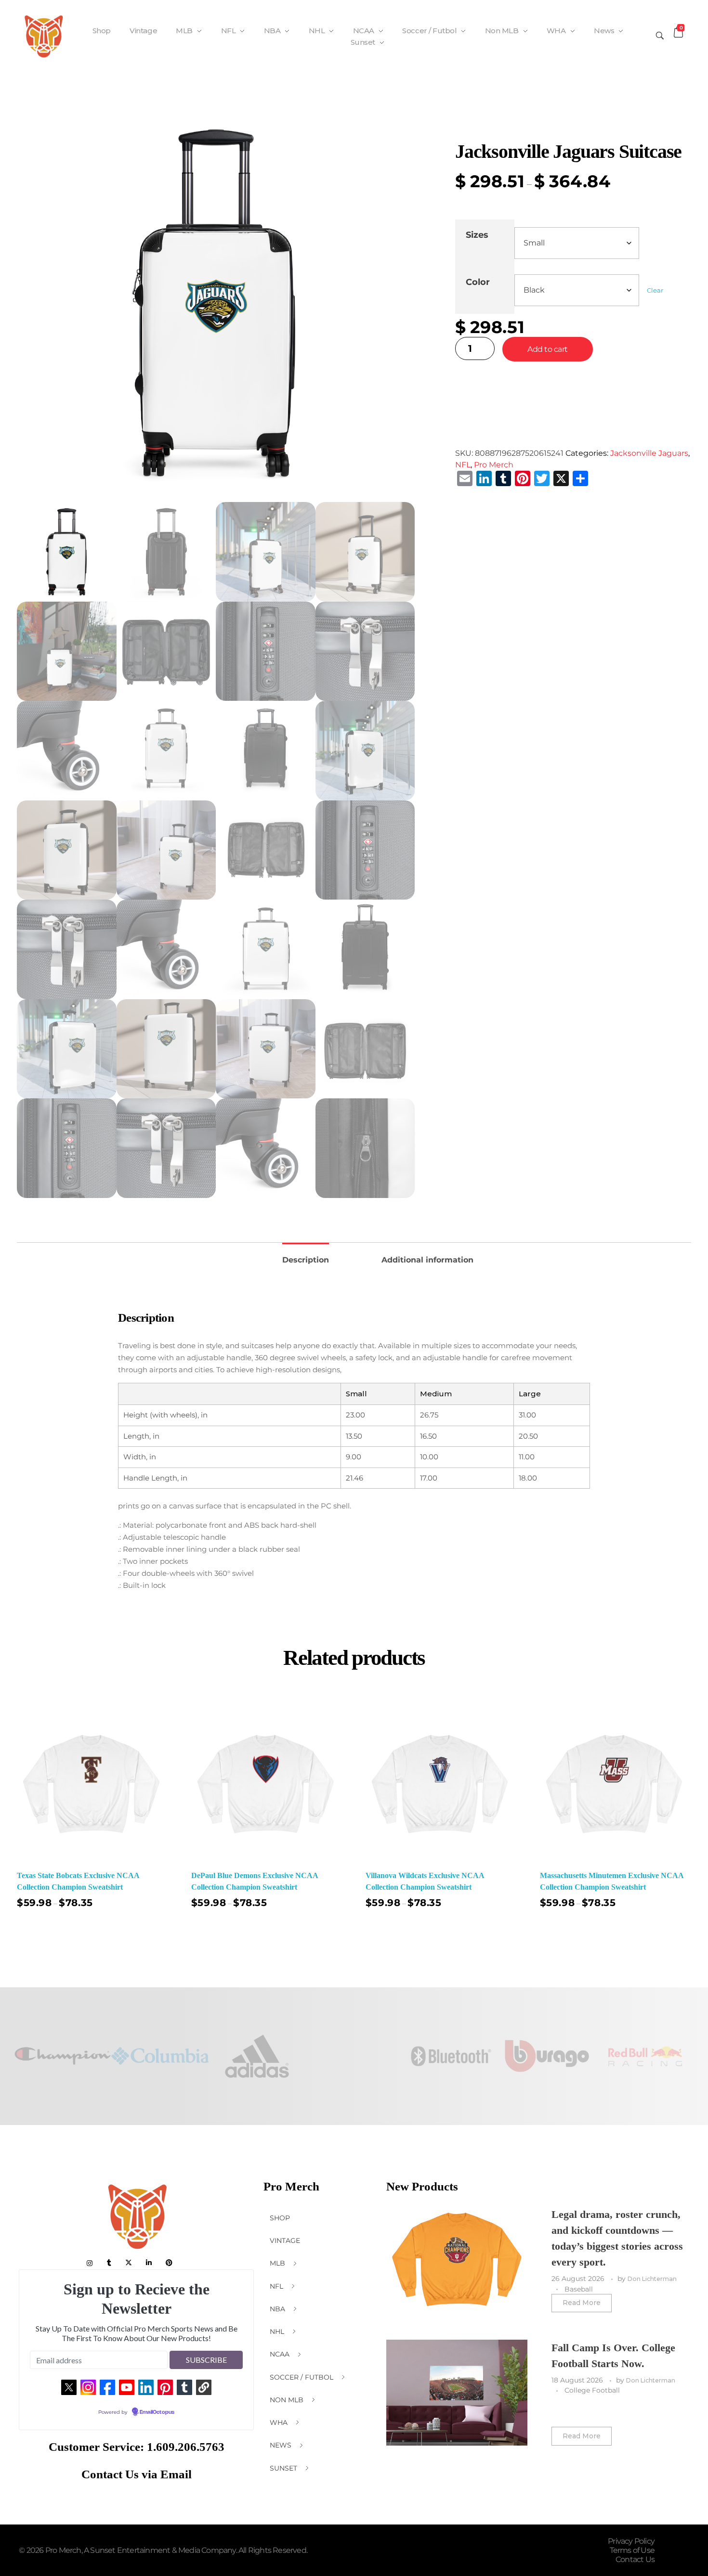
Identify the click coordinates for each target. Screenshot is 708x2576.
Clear (655, 290)
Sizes (477, 235)
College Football (592, 2390)
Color (478, 282)
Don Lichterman (652, 2279)
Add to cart (548, 349)
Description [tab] (306, 1260)
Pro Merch (494, 465)
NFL (463, 465)
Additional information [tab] (427, 1260)
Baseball (579, 2289)
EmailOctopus (157, 2412)
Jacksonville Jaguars (649, 453)
